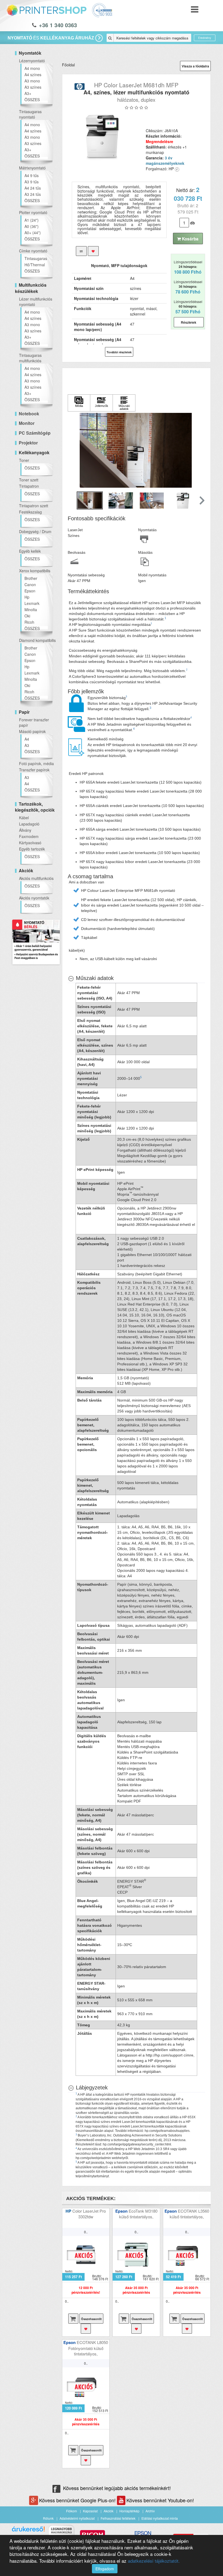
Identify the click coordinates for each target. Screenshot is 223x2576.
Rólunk (48, 2518)
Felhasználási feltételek (118, 2518)
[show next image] (199, 450)
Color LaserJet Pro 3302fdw (89, 2214)
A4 (27, 739)
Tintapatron (29, 486)
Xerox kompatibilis (35, 571)
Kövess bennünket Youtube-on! (160, 2500)
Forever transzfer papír (34, 722)
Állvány (25, 830)
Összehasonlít (91, 2319)
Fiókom (72, 2511)
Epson (30, 591)
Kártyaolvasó (30, 843)
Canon (30, 585)
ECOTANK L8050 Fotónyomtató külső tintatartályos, (88, 2348)
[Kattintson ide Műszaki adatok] (124, 403)
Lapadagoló (29, 824)
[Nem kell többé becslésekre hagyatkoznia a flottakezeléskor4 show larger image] (77, 724)
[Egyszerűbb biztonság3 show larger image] (77, 703)
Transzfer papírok (34, 770)
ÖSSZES (32, 100)
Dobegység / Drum (35, 531)
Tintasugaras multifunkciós (30, 358)
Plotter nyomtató (33, 212)
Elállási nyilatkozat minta (160, 2518)
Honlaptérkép (129, 2511)
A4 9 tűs (32, 175)
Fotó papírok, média (36, 763)
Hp (27, 597)
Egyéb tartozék (32, 849)
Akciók (109, 2511)
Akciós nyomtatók (34, 898)
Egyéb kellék (30, 551)
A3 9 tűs (32, 182)
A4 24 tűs (33, 188)
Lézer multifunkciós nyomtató (36, 302)
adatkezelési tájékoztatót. (154, 2561)
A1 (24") (32, 220)
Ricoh (29, 622)
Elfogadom (105, 2569)
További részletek (119, 352)
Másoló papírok (32, 731)
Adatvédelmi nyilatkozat (77, 2518)
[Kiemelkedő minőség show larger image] (77, 747)
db (193, 223)
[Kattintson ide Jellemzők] (101, 403)
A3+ (28, 93)
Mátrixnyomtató (32, 168)
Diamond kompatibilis (37, 640)
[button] (201, 500)
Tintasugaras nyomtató (30, 114)
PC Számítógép (35, 433)
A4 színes (33, 75)
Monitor (27, 423)
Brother (31, 578)
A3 (27, 745)
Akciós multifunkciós (36, 878)
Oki (27, 616)
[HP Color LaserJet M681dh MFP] (102, 137)
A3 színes (33, 87)
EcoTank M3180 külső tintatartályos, (138, 2214)
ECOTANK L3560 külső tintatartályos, (189, 2214)
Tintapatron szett (34, 506)
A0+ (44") (33, 233)
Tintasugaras (36, 258)
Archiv (150, 2511)
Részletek (189, 322)
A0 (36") (32, 226)
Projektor (28, 443)
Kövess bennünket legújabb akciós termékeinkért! (117, 2488)
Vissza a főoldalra (195, 66)
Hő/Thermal (35, 265)
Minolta (31, 610)
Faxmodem (29, 836)
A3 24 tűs (33, 194)
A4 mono (32, 68)
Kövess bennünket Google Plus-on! (78, 2500)
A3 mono (32, 81)
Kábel (24, 818)
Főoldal (68, 65)
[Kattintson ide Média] (79, 403)
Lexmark (32, 603)
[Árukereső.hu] (28, 2531)
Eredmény (205, 38)
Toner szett (29, 480)
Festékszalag (30, 512)
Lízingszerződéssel (188, 267)
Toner (24, 460)
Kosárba (190, 239)
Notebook (29, 414)
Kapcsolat (90, 2511)
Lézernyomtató (32, 61)
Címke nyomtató (33, 251)
